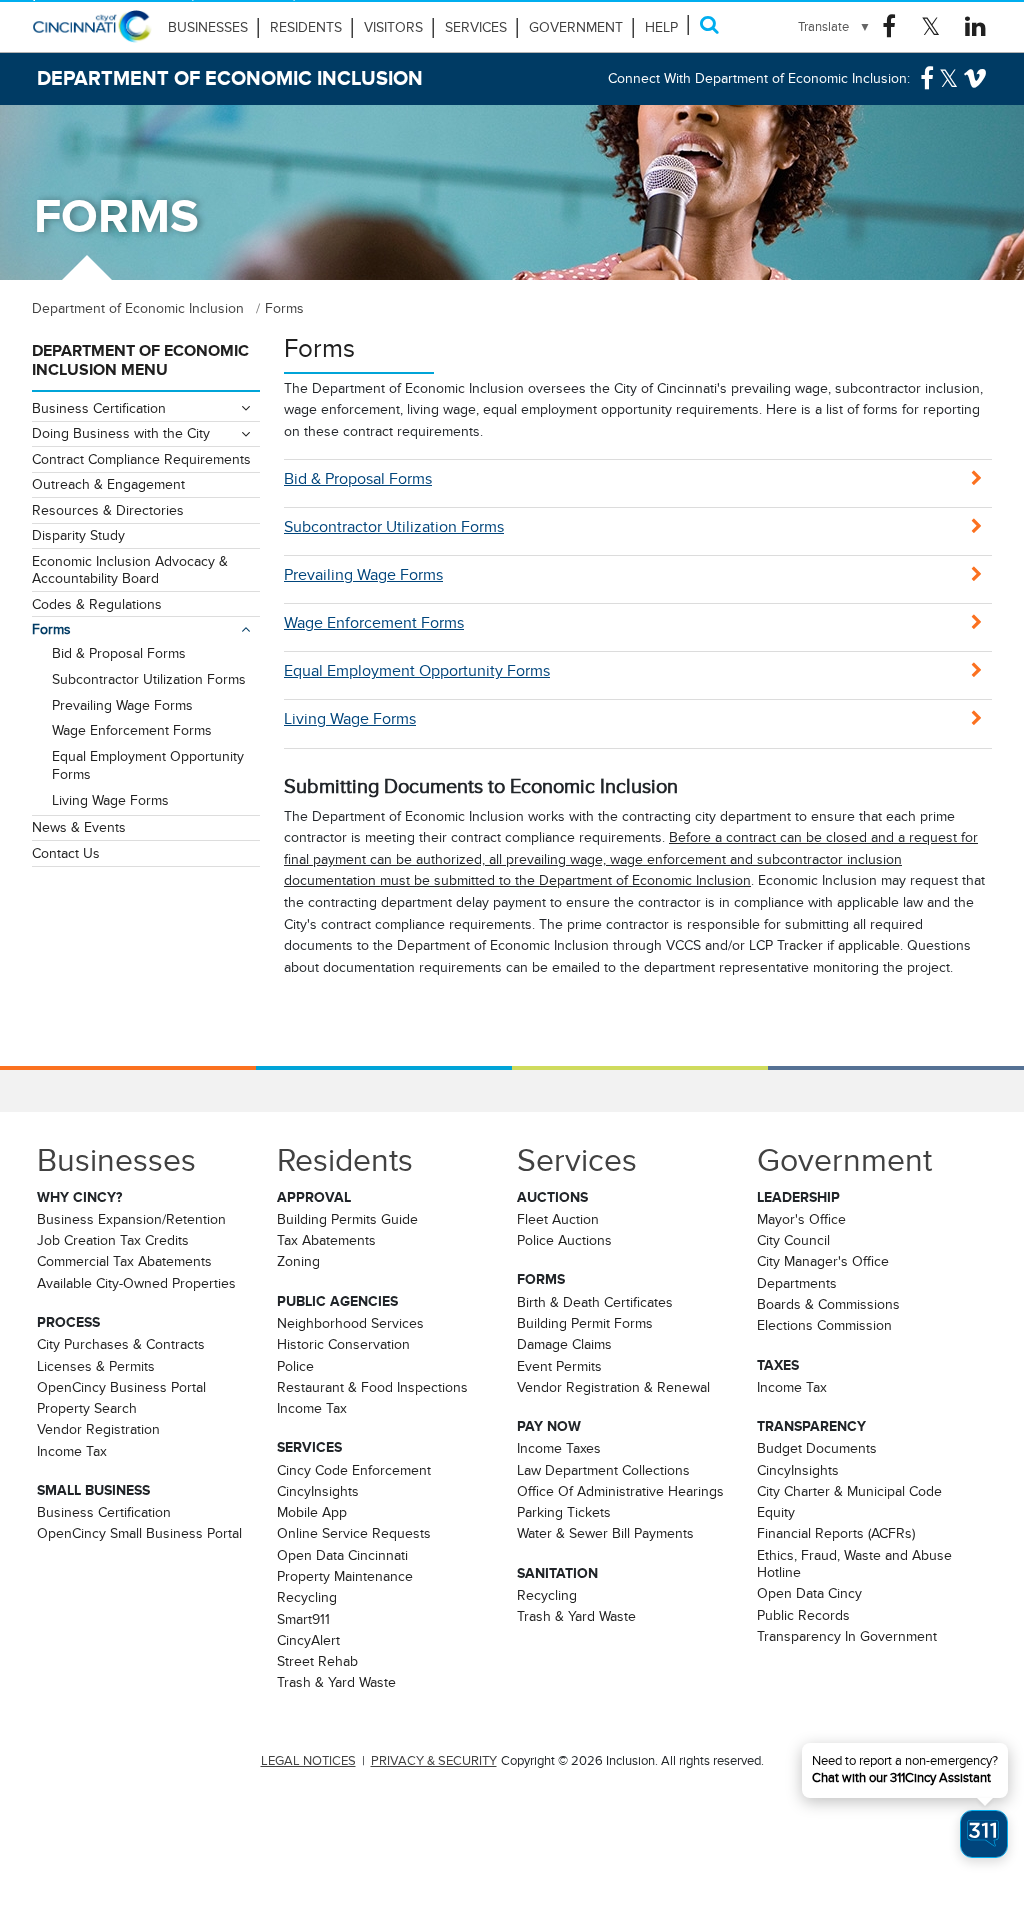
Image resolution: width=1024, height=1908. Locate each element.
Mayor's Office (801, 1219)
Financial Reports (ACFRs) (836, 1533)
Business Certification (99, 408)
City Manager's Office (823, 1261)
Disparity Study (78, 535)
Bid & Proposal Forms (358, 479)
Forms (51, 629)
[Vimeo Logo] (975, 79)
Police (295, 1366)
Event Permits (559, 1366)
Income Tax (72, 1451)
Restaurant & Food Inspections (372, 1387)
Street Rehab (317, 1661)
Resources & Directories (108, 510)
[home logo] (92, 35)
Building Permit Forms (585, 1323)
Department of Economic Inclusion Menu (140, 360)
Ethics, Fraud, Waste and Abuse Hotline (854, 1563)
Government (576, 27)
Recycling (307, 1597)
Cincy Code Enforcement (354, 1470)
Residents (306, 27)
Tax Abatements (326, 1240)
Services (476, 27)
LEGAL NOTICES (308, 1761)
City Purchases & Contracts (121, 1344)
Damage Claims (564, 1344)
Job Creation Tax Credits (113, 1240)
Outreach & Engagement (108, 484)
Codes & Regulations (97, 604)
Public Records (803, 1615)
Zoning (298, 1261)
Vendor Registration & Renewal (613, 1387)
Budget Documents (817, 1448)
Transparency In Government (847, 1636)
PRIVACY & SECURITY (434, 1761)
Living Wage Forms (350, 719)
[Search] (709, 24)
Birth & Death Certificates (595, 1302)
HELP (661, 27)
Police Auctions (564, 1240)
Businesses (208, 27)
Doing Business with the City (121, 433)
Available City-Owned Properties (136, 1283)
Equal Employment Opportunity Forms (417, 671)
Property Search (87, 1408)
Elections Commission (824, 1325)
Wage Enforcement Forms (374, 623)
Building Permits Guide (347, 1219)
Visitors (393, 27)
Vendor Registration (98, 1429)
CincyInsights (318, 1491)
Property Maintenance (345, 1576)
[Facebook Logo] (889, 27)
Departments (797, 1283)
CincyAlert (308, 1640)
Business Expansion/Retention (131, 1219)
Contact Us (66, 853)
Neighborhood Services (350, 1323)
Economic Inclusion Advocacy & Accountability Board (130, 569)
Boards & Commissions (828, 1304)
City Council (793, 1240)
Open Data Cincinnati (342, 1555)
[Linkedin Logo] (975, 27)
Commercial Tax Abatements (124, 1261)
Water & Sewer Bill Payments (605, 1533)
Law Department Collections (603, 1470)
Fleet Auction (558, 1219)
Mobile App (312, 1512)
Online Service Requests (354, 1533)
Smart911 (303, 1619)
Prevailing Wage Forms (363, 575)
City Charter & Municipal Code (849, 1491)
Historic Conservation (343, 1344)
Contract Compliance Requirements (141, 459)
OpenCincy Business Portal (121, 1387)
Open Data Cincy (809, 1593)
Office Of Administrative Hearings (620, 1491)
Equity (776, 1512)
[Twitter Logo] (930, 27)
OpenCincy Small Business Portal (139, 1533)
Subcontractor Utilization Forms (394, 527)
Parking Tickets (564, 1512)
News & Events (79, 827)
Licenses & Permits (96, 1366)
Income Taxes (559, 1448)
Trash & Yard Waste (336, 1682)
